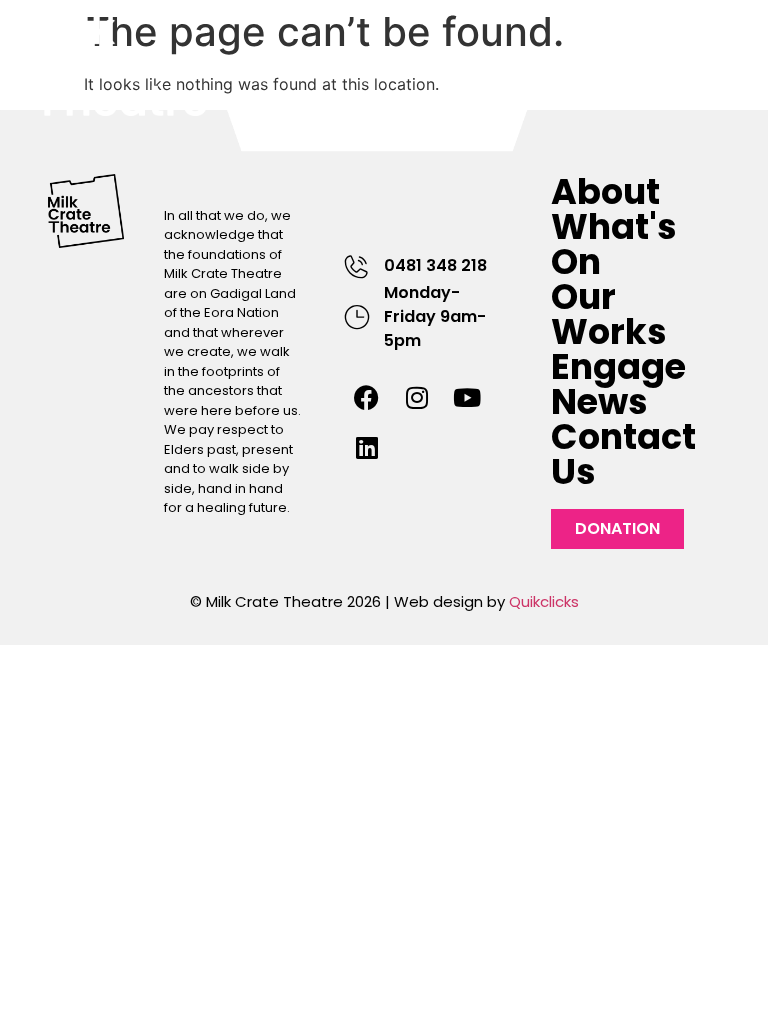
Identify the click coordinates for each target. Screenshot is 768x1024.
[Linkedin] (367, 448)
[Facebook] (367, 398)
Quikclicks (544, 601)
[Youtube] (467, 398)
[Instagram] (417, 398)
